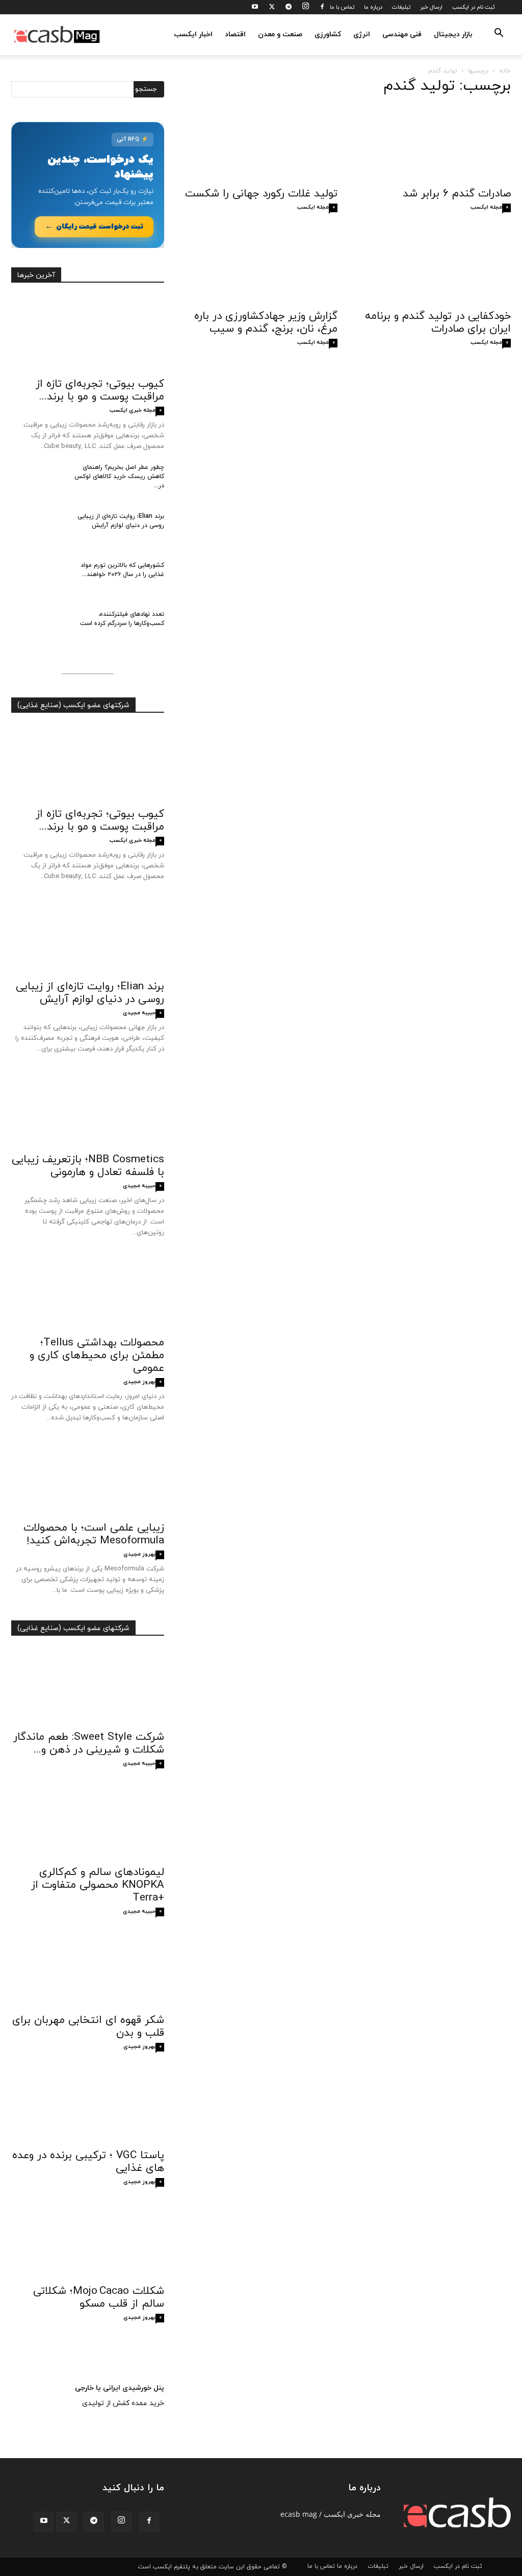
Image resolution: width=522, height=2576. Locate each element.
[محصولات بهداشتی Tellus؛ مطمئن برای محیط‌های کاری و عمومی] (88, 1292)
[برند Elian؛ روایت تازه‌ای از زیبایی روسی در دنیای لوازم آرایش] (37, 530)
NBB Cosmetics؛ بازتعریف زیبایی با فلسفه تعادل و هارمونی (88, 1166)
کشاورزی (328, 34)
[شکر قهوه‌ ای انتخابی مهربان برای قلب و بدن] (88, 1970)
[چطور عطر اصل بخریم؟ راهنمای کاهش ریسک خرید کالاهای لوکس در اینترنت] (37, 481)
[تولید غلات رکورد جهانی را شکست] (261, 143)
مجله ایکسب (313, 207)
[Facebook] (322, 7)
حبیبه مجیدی (139, 1013)
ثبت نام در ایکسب (473, 7)
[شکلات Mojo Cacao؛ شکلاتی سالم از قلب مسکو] (88, 2240)
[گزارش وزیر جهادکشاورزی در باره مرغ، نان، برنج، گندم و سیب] (261, 266)
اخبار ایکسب (193, 34)
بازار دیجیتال (453, 34)
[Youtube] (255, 7)
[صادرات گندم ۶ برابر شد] (434, 143)
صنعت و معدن (280, 34)
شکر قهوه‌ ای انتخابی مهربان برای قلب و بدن (88, 2027)
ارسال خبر (431, 7)
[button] (499, 35)
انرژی (362, 34)
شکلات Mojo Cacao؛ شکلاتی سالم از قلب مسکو (99, 2298)
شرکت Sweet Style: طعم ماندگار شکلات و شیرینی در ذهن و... (89, 1744)
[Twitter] (272, 7)
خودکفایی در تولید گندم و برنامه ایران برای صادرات (438, 323)
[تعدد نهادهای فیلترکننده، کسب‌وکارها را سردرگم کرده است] (37, 628)
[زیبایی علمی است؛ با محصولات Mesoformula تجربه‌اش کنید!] (88, 1478)
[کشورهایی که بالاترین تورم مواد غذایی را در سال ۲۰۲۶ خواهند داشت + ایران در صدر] (37, 579)
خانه (505, 71)
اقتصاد (235, 34)
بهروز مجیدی (139, 1382)
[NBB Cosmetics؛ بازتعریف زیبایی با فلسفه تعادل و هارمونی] (88, 1109)
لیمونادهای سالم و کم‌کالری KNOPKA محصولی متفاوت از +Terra (98, 1885)
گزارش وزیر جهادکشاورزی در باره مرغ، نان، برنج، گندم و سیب (266, 323)
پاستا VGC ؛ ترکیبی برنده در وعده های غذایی (88, 2162)
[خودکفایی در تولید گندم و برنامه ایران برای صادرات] (434, 266)
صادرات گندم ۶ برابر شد (457, 194)
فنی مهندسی (402, 34)
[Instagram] (305, 7)
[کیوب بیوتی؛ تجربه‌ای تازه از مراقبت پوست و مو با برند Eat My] (88, 334)
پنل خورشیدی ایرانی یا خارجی (120, 2388)
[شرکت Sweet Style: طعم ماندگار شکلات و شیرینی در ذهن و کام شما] (88, 1687)
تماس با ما (342, 7)
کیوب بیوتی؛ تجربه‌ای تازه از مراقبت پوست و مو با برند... (100, 391)
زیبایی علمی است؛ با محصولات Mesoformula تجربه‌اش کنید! (94, 1534)
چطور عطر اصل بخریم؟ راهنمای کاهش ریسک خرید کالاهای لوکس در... (119, 477)
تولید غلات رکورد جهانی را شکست (261, 194)
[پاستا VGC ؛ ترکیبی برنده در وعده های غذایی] (88, 2105)
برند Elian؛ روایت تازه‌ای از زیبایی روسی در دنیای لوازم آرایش (90, 993)
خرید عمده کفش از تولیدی (123, 2403)
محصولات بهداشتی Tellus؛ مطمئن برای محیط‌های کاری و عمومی (97, 1356)
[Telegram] (289, 7)
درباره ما (373, 7)
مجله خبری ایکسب (133, 410)
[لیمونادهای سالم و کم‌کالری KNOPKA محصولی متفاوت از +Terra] (88, 1822)
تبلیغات (401, 7)
